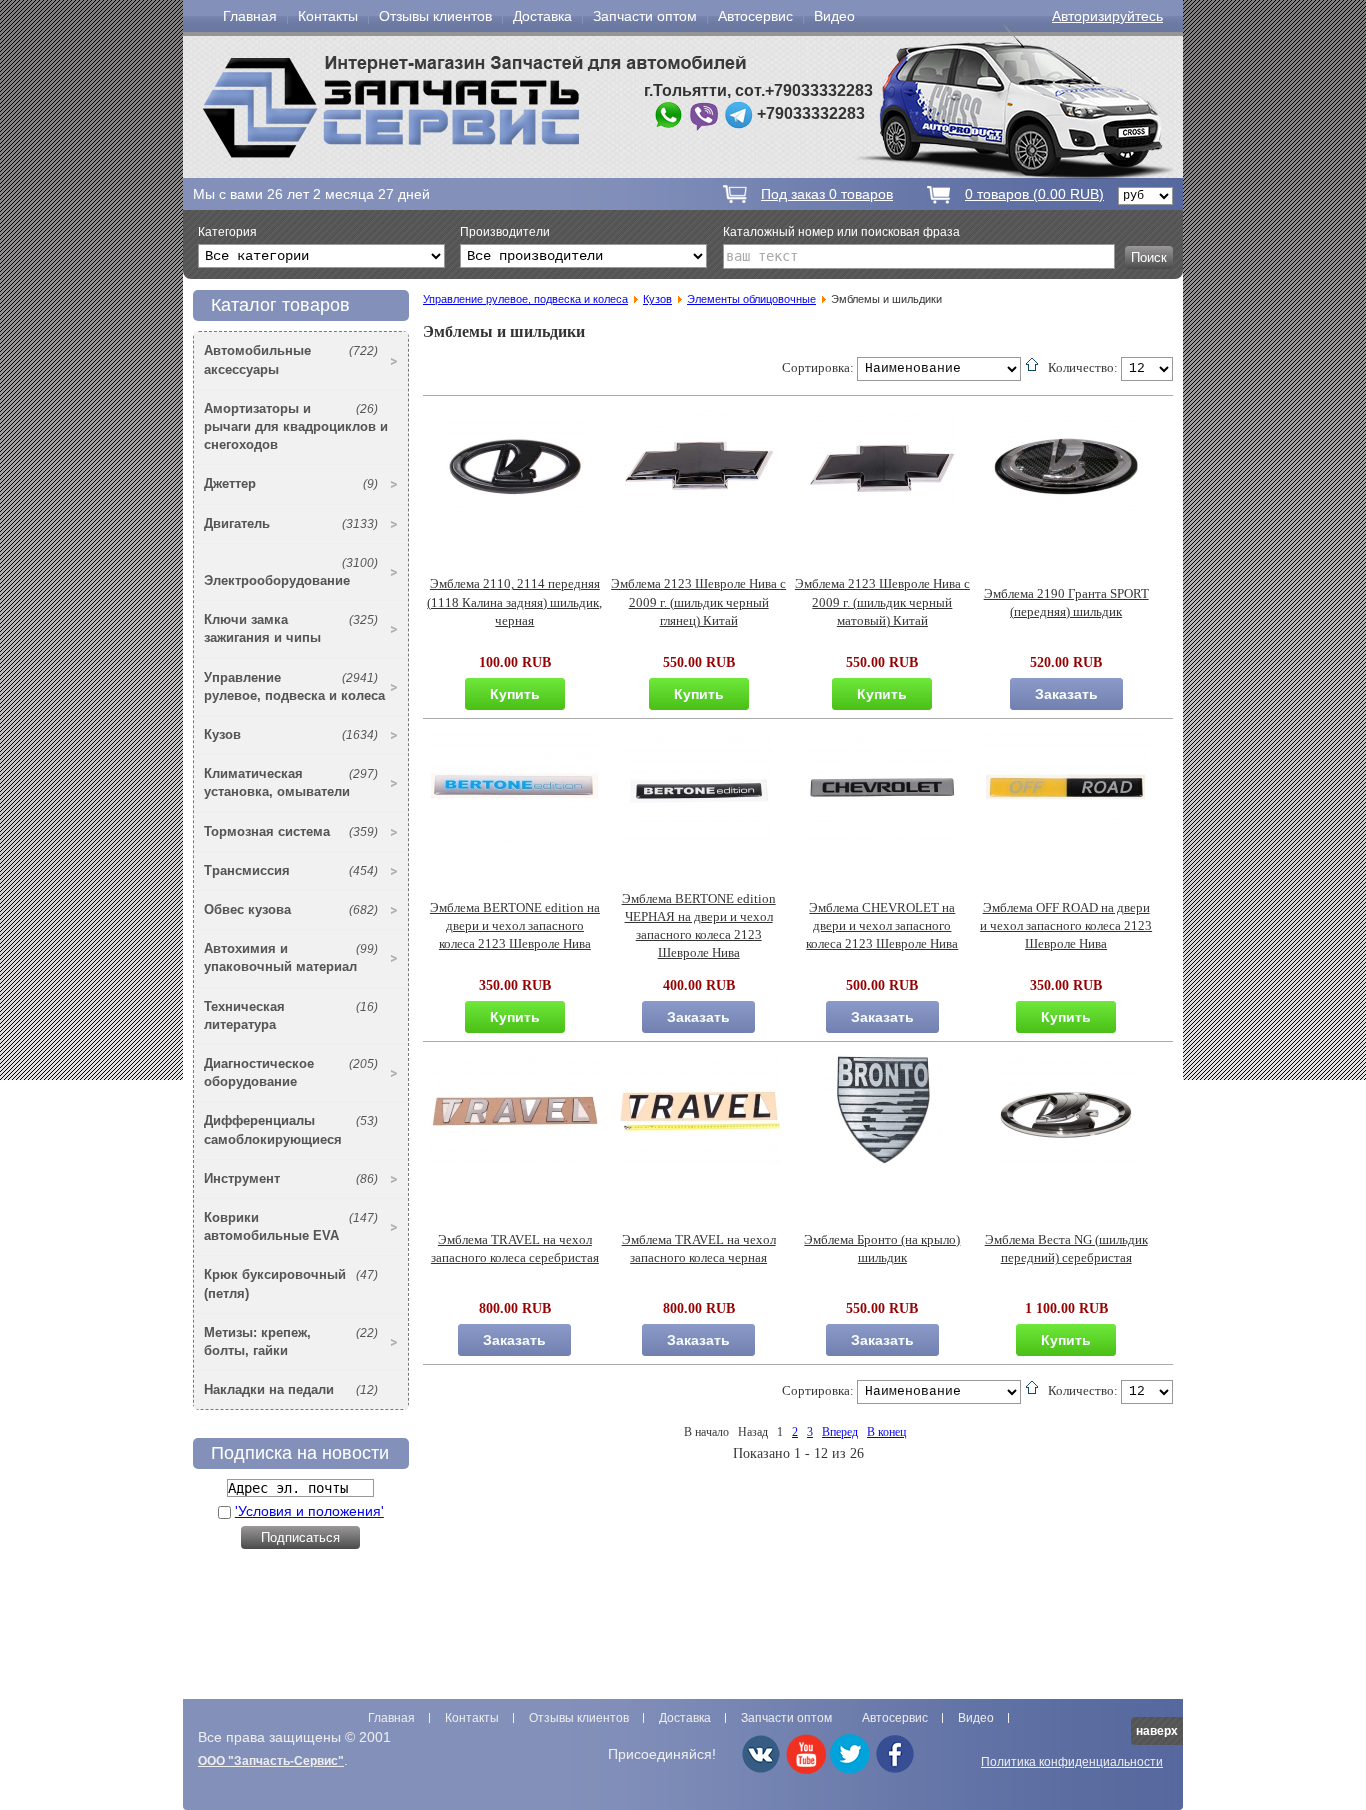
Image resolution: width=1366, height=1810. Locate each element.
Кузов (291, 734)
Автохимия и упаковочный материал (291, 957)
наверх (1157, 1731)
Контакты (328, 16)
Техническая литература (291, 1015)
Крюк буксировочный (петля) (291, 1283)
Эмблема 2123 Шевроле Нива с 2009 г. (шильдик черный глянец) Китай (698, 602)
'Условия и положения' (309, 1511)
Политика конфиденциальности (1072, 1762)
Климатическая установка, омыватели (291, 782)
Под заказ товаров (827, 194)
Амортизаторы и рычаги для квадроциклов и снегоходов (296, 426)
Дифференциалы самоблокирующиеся (291, 1129)
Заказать (1066, 694)
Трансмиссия (291, 870)
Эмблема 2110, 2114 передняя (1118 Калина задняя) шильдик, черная (514, 602)
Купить (515, 694)
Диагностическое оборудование (291, 1072)
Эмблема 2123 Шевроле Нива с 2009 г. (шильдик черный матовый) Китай (882, 602)
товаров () (1034, 194)
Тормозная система (291, 831)
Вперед (840, 1432)
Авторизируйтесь (1107, 16)
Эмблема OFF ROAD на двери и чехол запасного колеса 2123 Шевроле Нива (1066, 926)
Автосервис (755, 16)
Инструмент (291, 1178)
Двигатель (291, 523)
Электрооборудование (291, 572)
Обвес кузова (291, 909)
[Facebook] (895, 1770)
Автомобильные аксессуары (291, 359)
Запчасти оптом (645, 16)
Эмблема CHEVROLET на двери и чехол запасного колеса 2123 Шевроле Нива (882, 926)
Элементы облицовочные (751, 299)
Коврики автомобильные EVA (291, 1226)
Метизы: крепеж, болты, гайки (291, 1341)
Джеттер (291, 483)
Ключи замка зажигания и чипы (291, 628)
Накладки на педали (291, 1389)
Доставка (542, 16)
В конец (886, 1432)
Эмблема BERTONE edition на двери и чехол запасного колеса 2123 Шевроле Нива (515, 926)
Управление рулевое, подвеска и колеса (294, 686)
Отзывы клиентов (435, 16)
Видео (834, 16)
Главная (250, 16)
